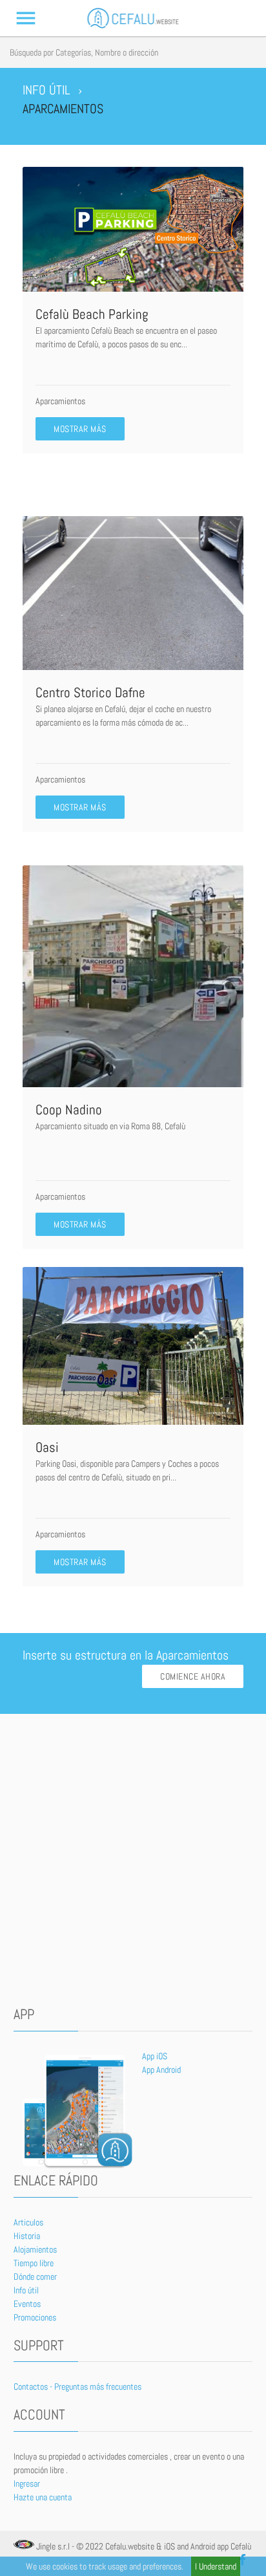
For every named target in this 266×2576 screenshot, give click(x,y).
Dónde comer (35, 2277)
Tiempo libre (34, 2263)
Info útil (26, 2290)
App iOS (155, 2056)
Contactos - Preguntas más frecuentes (77, 2387)
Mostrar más (80, 429)
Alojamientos (35, 2249)
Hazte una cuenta (43, 2497)
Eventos (27, 2304)
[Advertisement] (133, 1860)
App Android (161, 2070)
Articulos (28, 2222)
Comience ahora (193, 1676)
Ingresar (27, 2484)
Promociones (35, 2317)
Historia (27, 2236)
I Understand (216, 2566)
